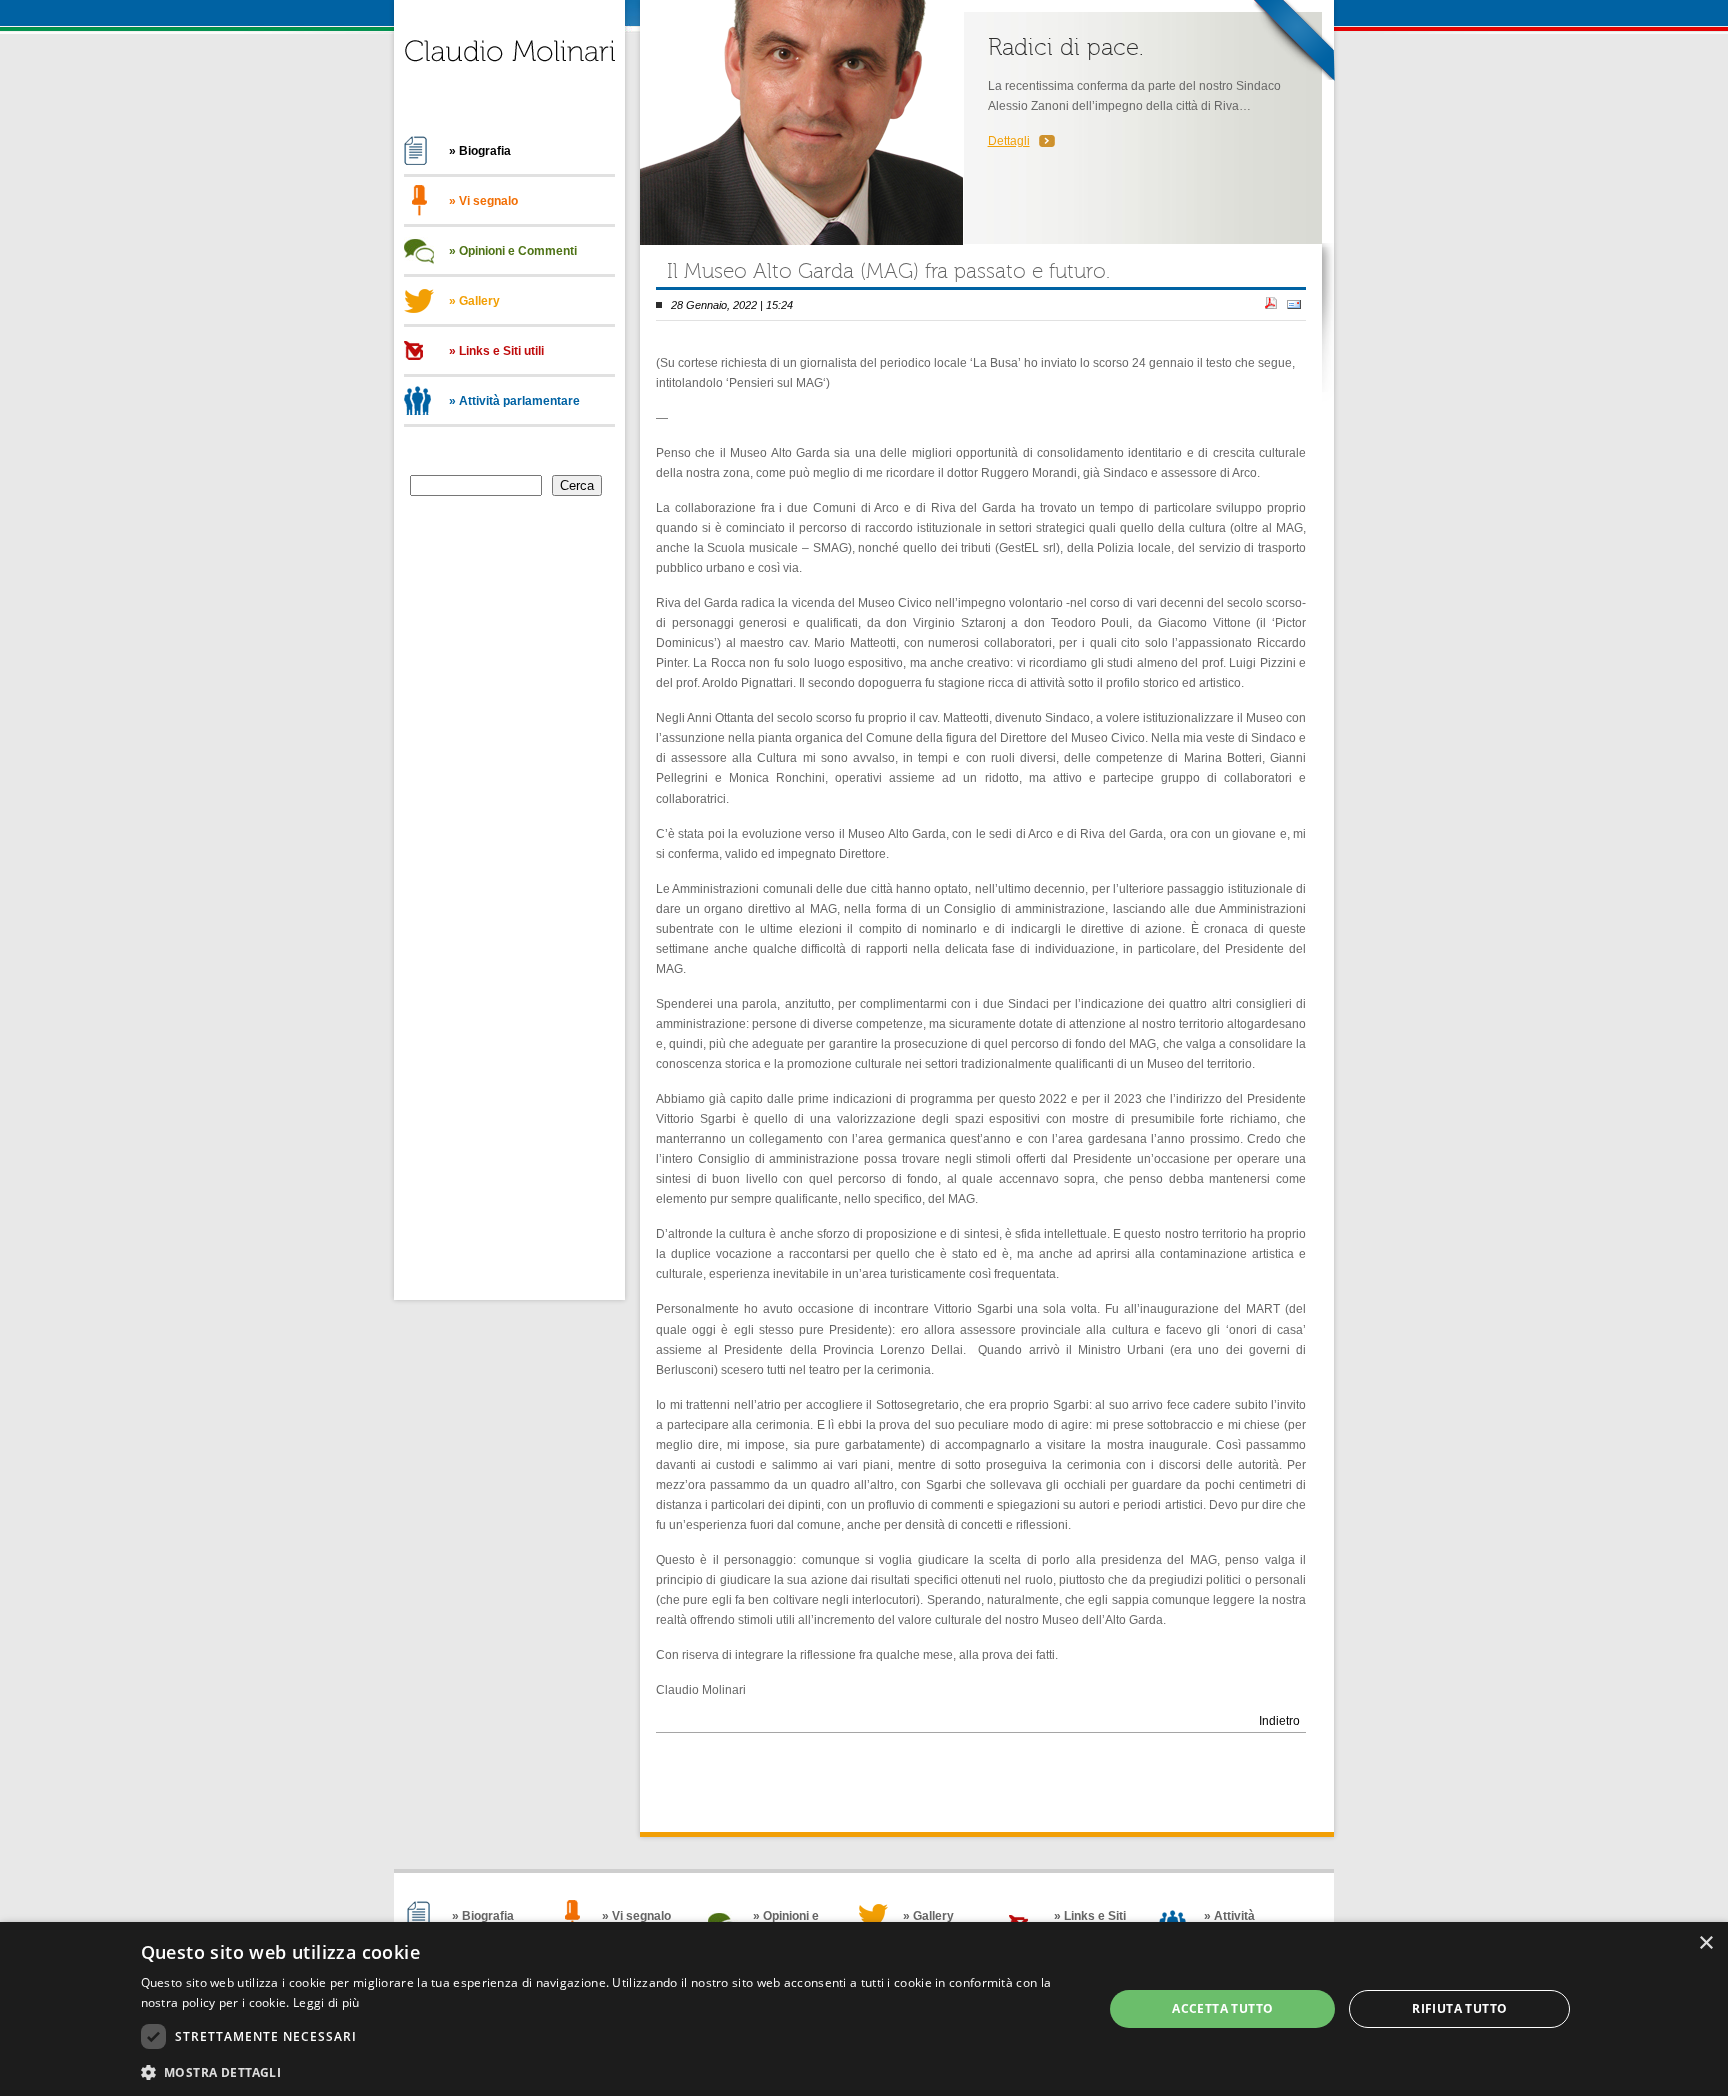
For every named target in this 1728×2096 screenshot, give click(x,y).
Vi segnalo (488, 201)
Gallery (479, 301)
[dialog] (864, 2009)
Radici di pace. (1066, 47)
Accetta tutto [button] (1222, 2008)
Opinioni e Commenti (518, 251)
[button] (608, 2070)
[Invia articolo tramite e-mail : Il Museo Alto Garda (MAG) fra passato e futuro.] (1294, 305)
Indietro (1279, 1721)
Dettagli (1009, 141)
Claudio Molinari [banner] (509, 63)
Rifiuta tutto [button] (1459, 2008)
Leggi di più (326, 2002)
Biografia (485, 151)
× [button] (1705, 1943)
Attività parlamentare (519, 401)
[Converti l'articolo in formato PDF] (1271, 305)
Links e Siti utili (501, 351)
